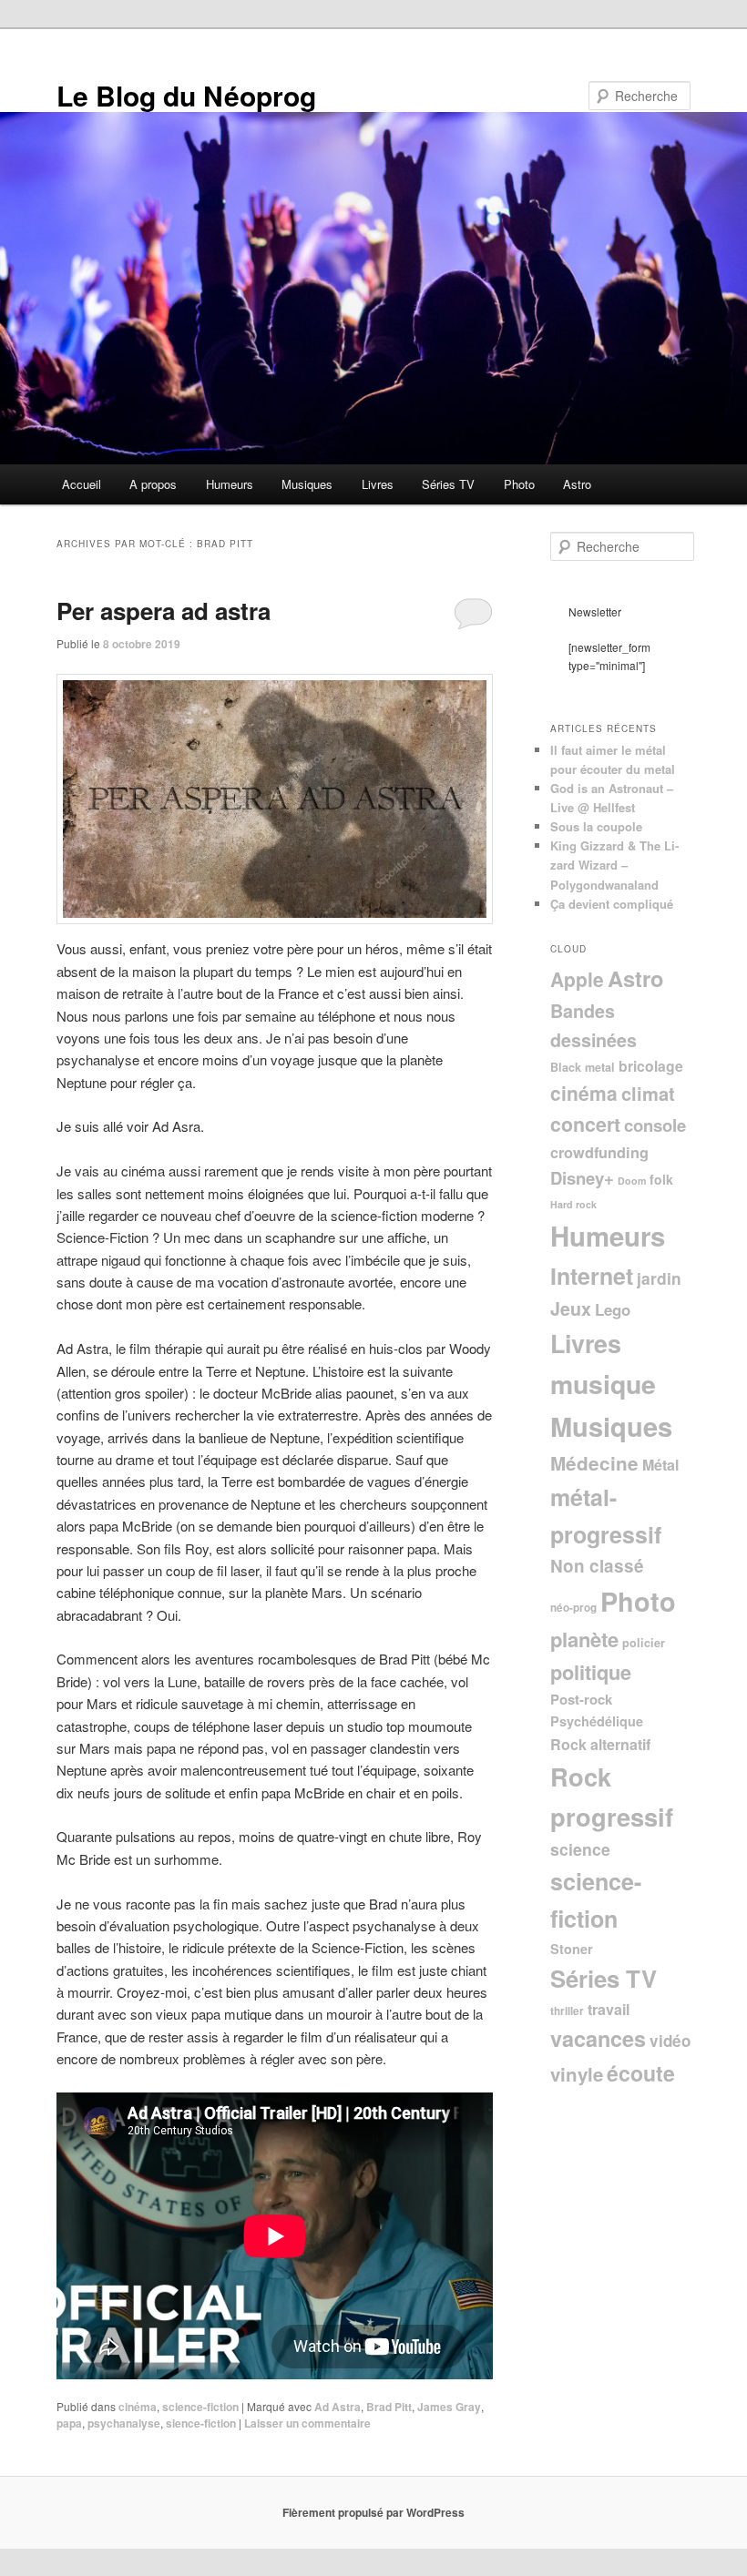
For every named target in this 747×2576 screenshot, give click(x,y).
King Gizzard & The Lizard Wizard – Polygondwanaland (614, 865)
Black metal (583, 1067)
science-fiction (200, 2407)
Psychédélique (597, 1721)
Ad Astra (338, 2407)
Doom (632, 1181)
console (655, 1125)
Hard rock (573, 1204)
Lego (613, 1309)
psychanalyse (124, 2423)
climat (648, 1093)
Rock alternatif (600, 1744)
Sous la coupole (596, 826)
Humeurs (230, 484)
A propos (153, 484)
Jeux (571, 1308)
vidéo (670, 2041)
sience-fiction (201, 2423)
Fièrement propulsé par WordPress (373, 2512)
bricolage (651, 1066)
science (580, 1849)
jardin (659, 1278)
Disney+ (582, 1178)
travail (609, 2009)
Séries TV (448, 484)
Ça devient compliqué (612, 904)
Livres (378, 484)
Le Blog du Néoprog (186, 95)
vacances (598, 2038)
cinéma (138, 2407)
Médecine (594, 1463)
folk (661, 1179)
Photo (519, 484)
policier (644, 1643)
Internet (592, 1276)
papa (69, 2423)
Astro (577, 484)
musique (603, 1384)
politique (591, 1672)
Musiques (307, 484)
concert (585, 1124)
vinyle (577, 2074)
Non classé (597, 1566)
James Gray (449, 2407)
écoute (641, 2073)
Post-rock (581, 1699)
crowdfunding (599, 1152)
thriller (567, 2011)
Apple (577, 979)
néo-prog (573, 1608)
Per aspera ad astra (164, 611)
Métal (660, 1465)
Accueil (82, 484)
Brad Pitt (389, 2407)
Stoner (572, 1949)
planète (584, 1639)
